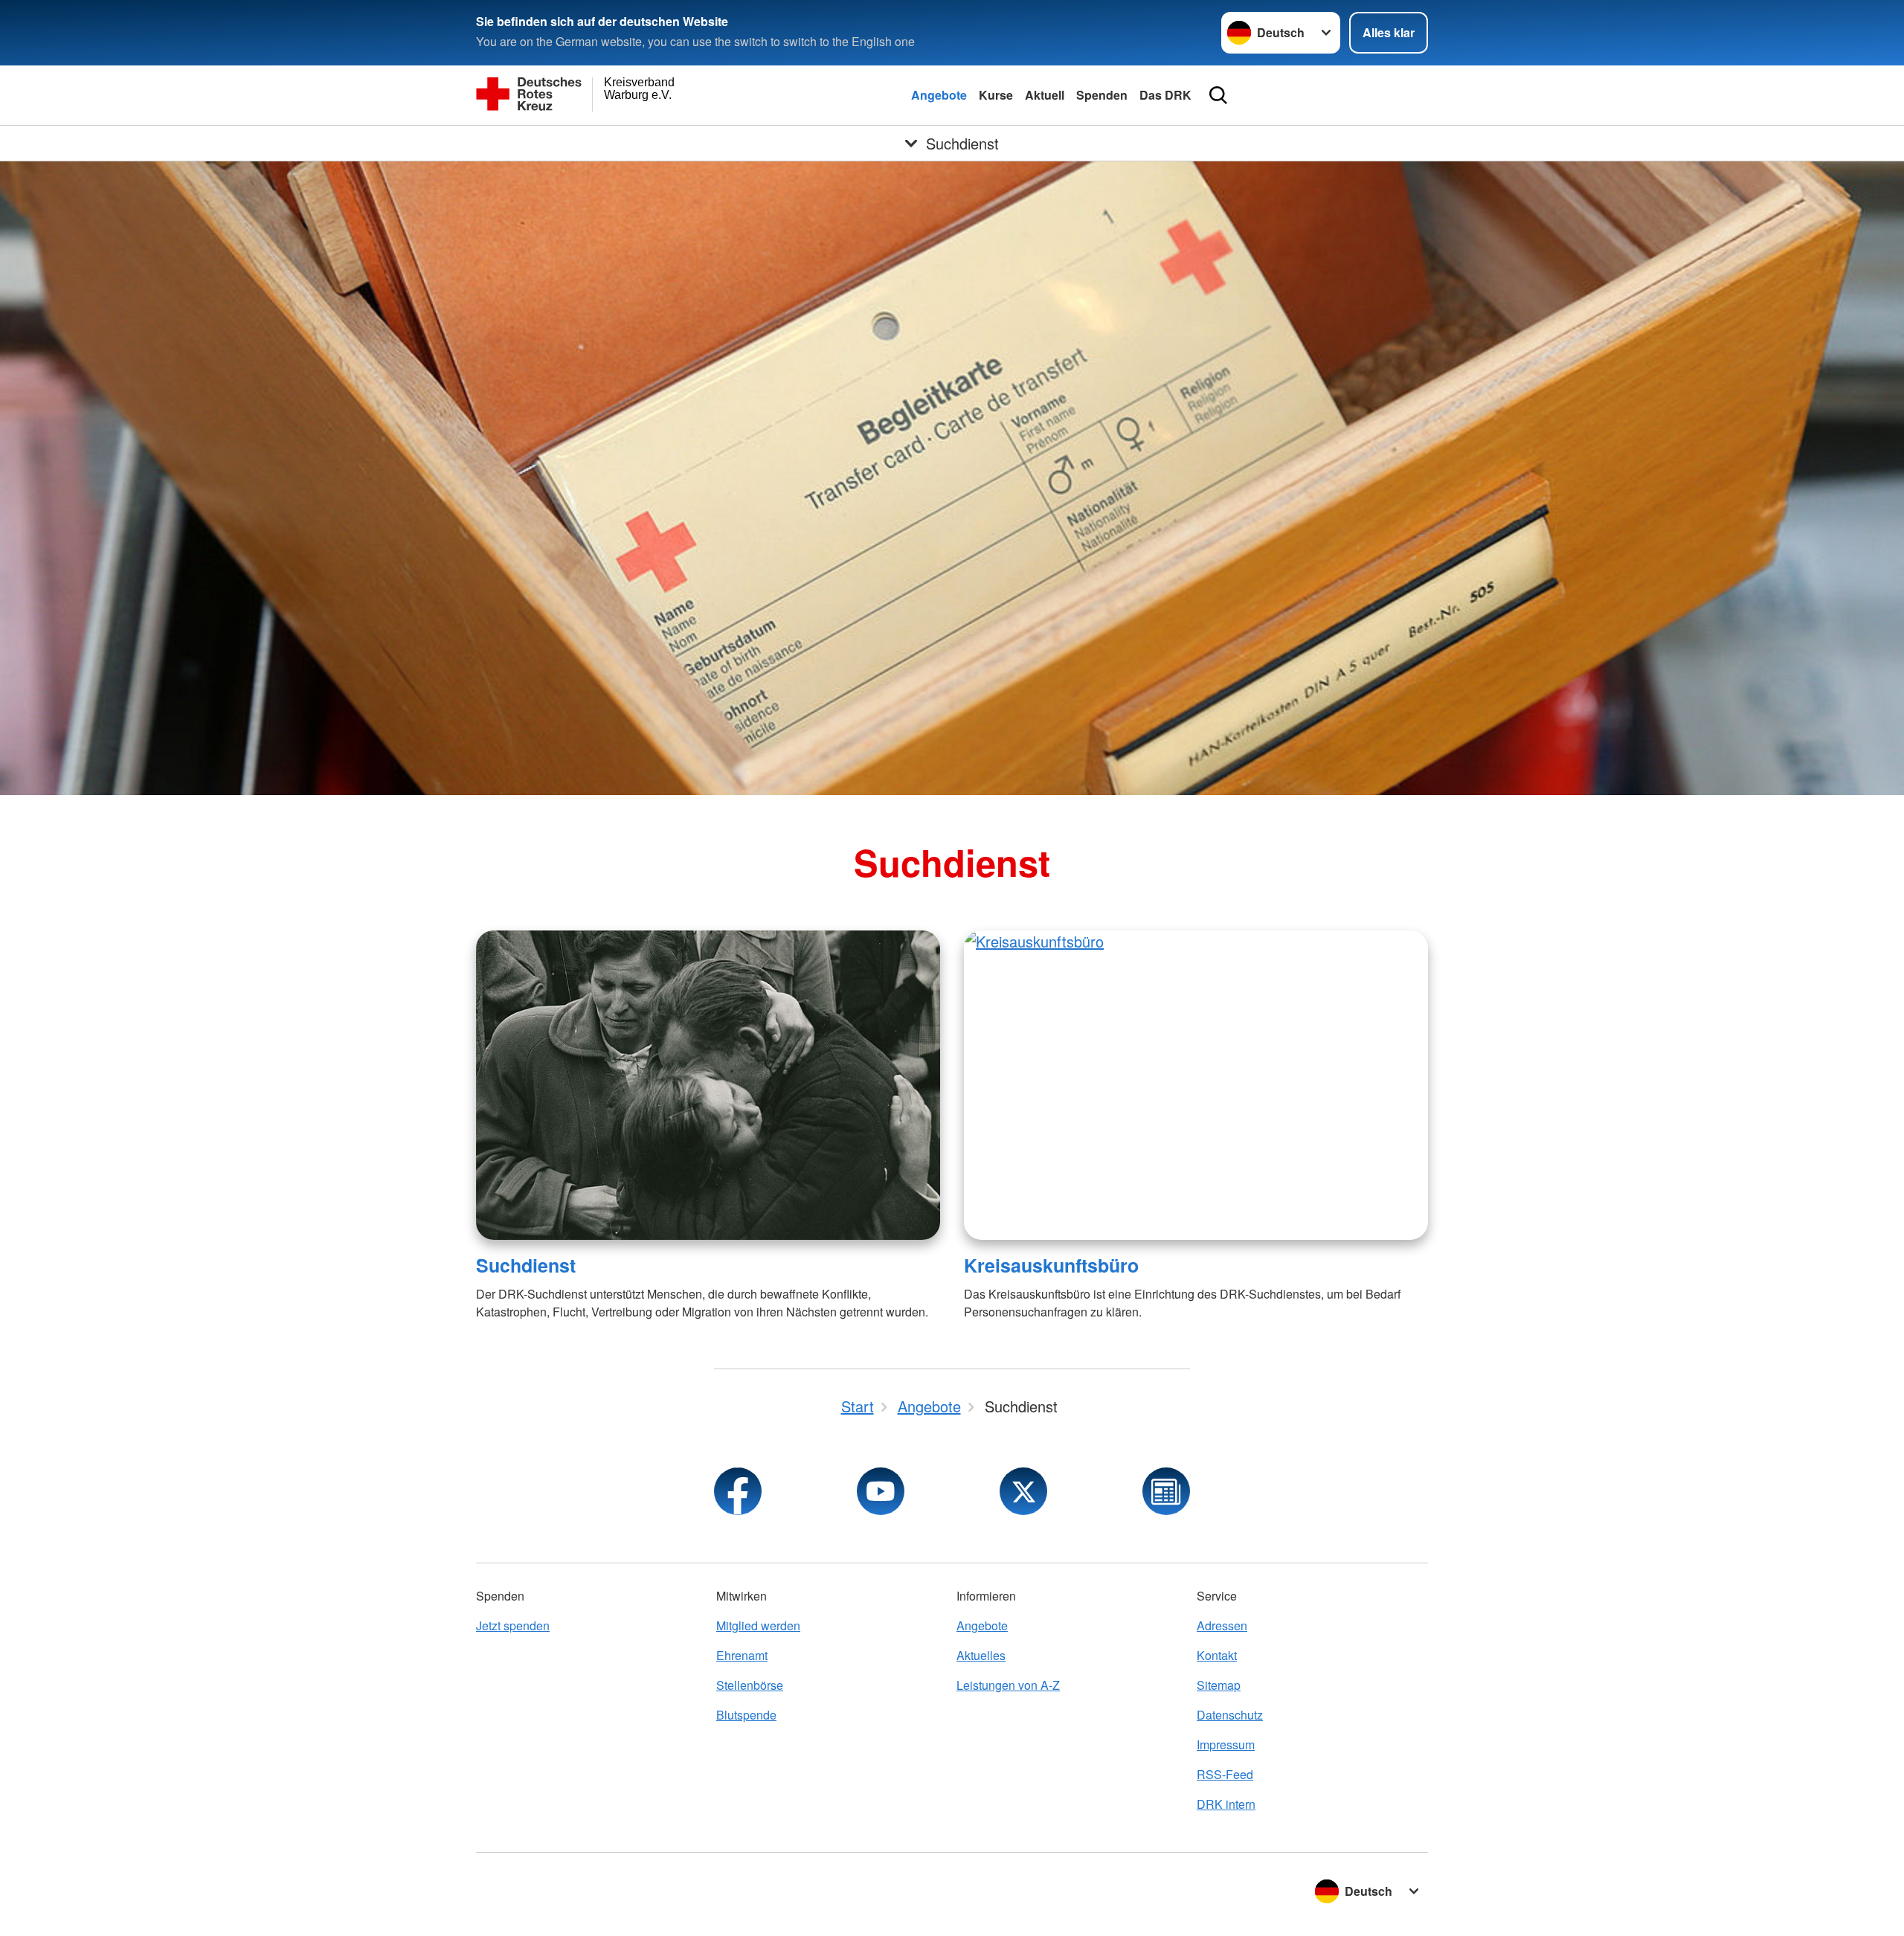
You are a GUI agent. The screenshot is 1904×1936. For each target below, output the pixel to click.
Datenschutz (1230, 1715)
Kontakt (1217, 1655)
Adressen (1222, 1625)
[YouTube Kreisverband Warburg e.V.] (881, 1491)
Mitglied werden (758, 1625)
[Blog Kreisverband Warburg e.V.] (1166, 1491)
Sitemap (1219, 1685)
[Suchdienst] (708, 1085)
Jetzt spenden (513, 1625)
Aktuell (1045, 95)
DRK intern (1226, 1804)
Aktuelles (981, 1655)
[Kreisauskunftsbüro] (1196, 1085)
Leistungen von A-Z (1008, 1685)
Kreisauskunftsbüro (1051, 1265)
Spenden (1102, 95)
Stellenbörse (750, 1685)
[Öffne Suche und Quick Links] (1218, 95)
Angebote (939, 95)
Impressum (1226, 1744)
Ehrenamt (742, 1655)
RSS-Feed (1225, 1774)
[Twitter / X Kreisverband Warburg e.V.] (1023, 1491)
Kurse (996, 95)
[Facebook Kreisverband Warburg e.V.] (738, 1491)
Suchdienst (526, 1265)
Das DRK (1165, 95)
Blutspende (746, 1715)
